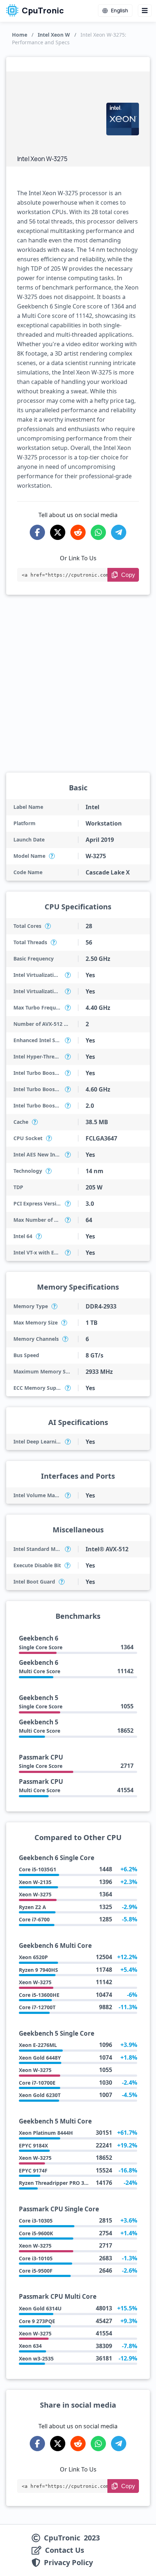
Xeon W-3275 (35, 1894)
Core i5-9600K (36, 2233)
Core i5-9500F (36, 2271)
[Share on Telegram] (119, 532)
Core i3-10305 (36, 2221)
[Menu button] (145, 11)
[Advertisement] (58, 115)
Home (20, 35)
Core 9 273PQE (37, 2321)
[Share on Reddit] (78, 532)
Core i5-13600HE (39, 1995)
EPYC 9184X (33, 2145)
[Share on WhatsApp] (98, 532)
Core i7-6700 (34, 1919)
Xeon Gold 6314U (40, 2308)
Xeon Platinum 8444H (46, 2133)
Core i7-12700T (37, 2007)
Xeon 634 (30, 2346)
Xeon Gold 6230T (40, 2095)
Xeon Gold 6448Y (40, 2058)
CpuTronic (42, 11)
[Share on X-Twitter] (58, 532)
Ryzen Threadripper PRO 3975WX (60, 2183)
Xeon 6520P (33, 1957)
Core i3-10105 (36, 2258)
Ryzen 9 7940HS (38, 1970)
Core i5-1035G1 (38, 1869)
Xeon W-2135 (35, 1882)
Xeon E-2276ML (38, 2045)
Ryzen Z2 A (32, 1907)
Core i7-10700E (37, 2083)
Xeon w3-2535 (36, 2358)
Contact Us (65, 2550)
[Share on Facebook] (37, 532)
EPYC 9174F (33, 2170)
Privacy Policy (68, 2563)
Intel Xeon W (54, 35)
